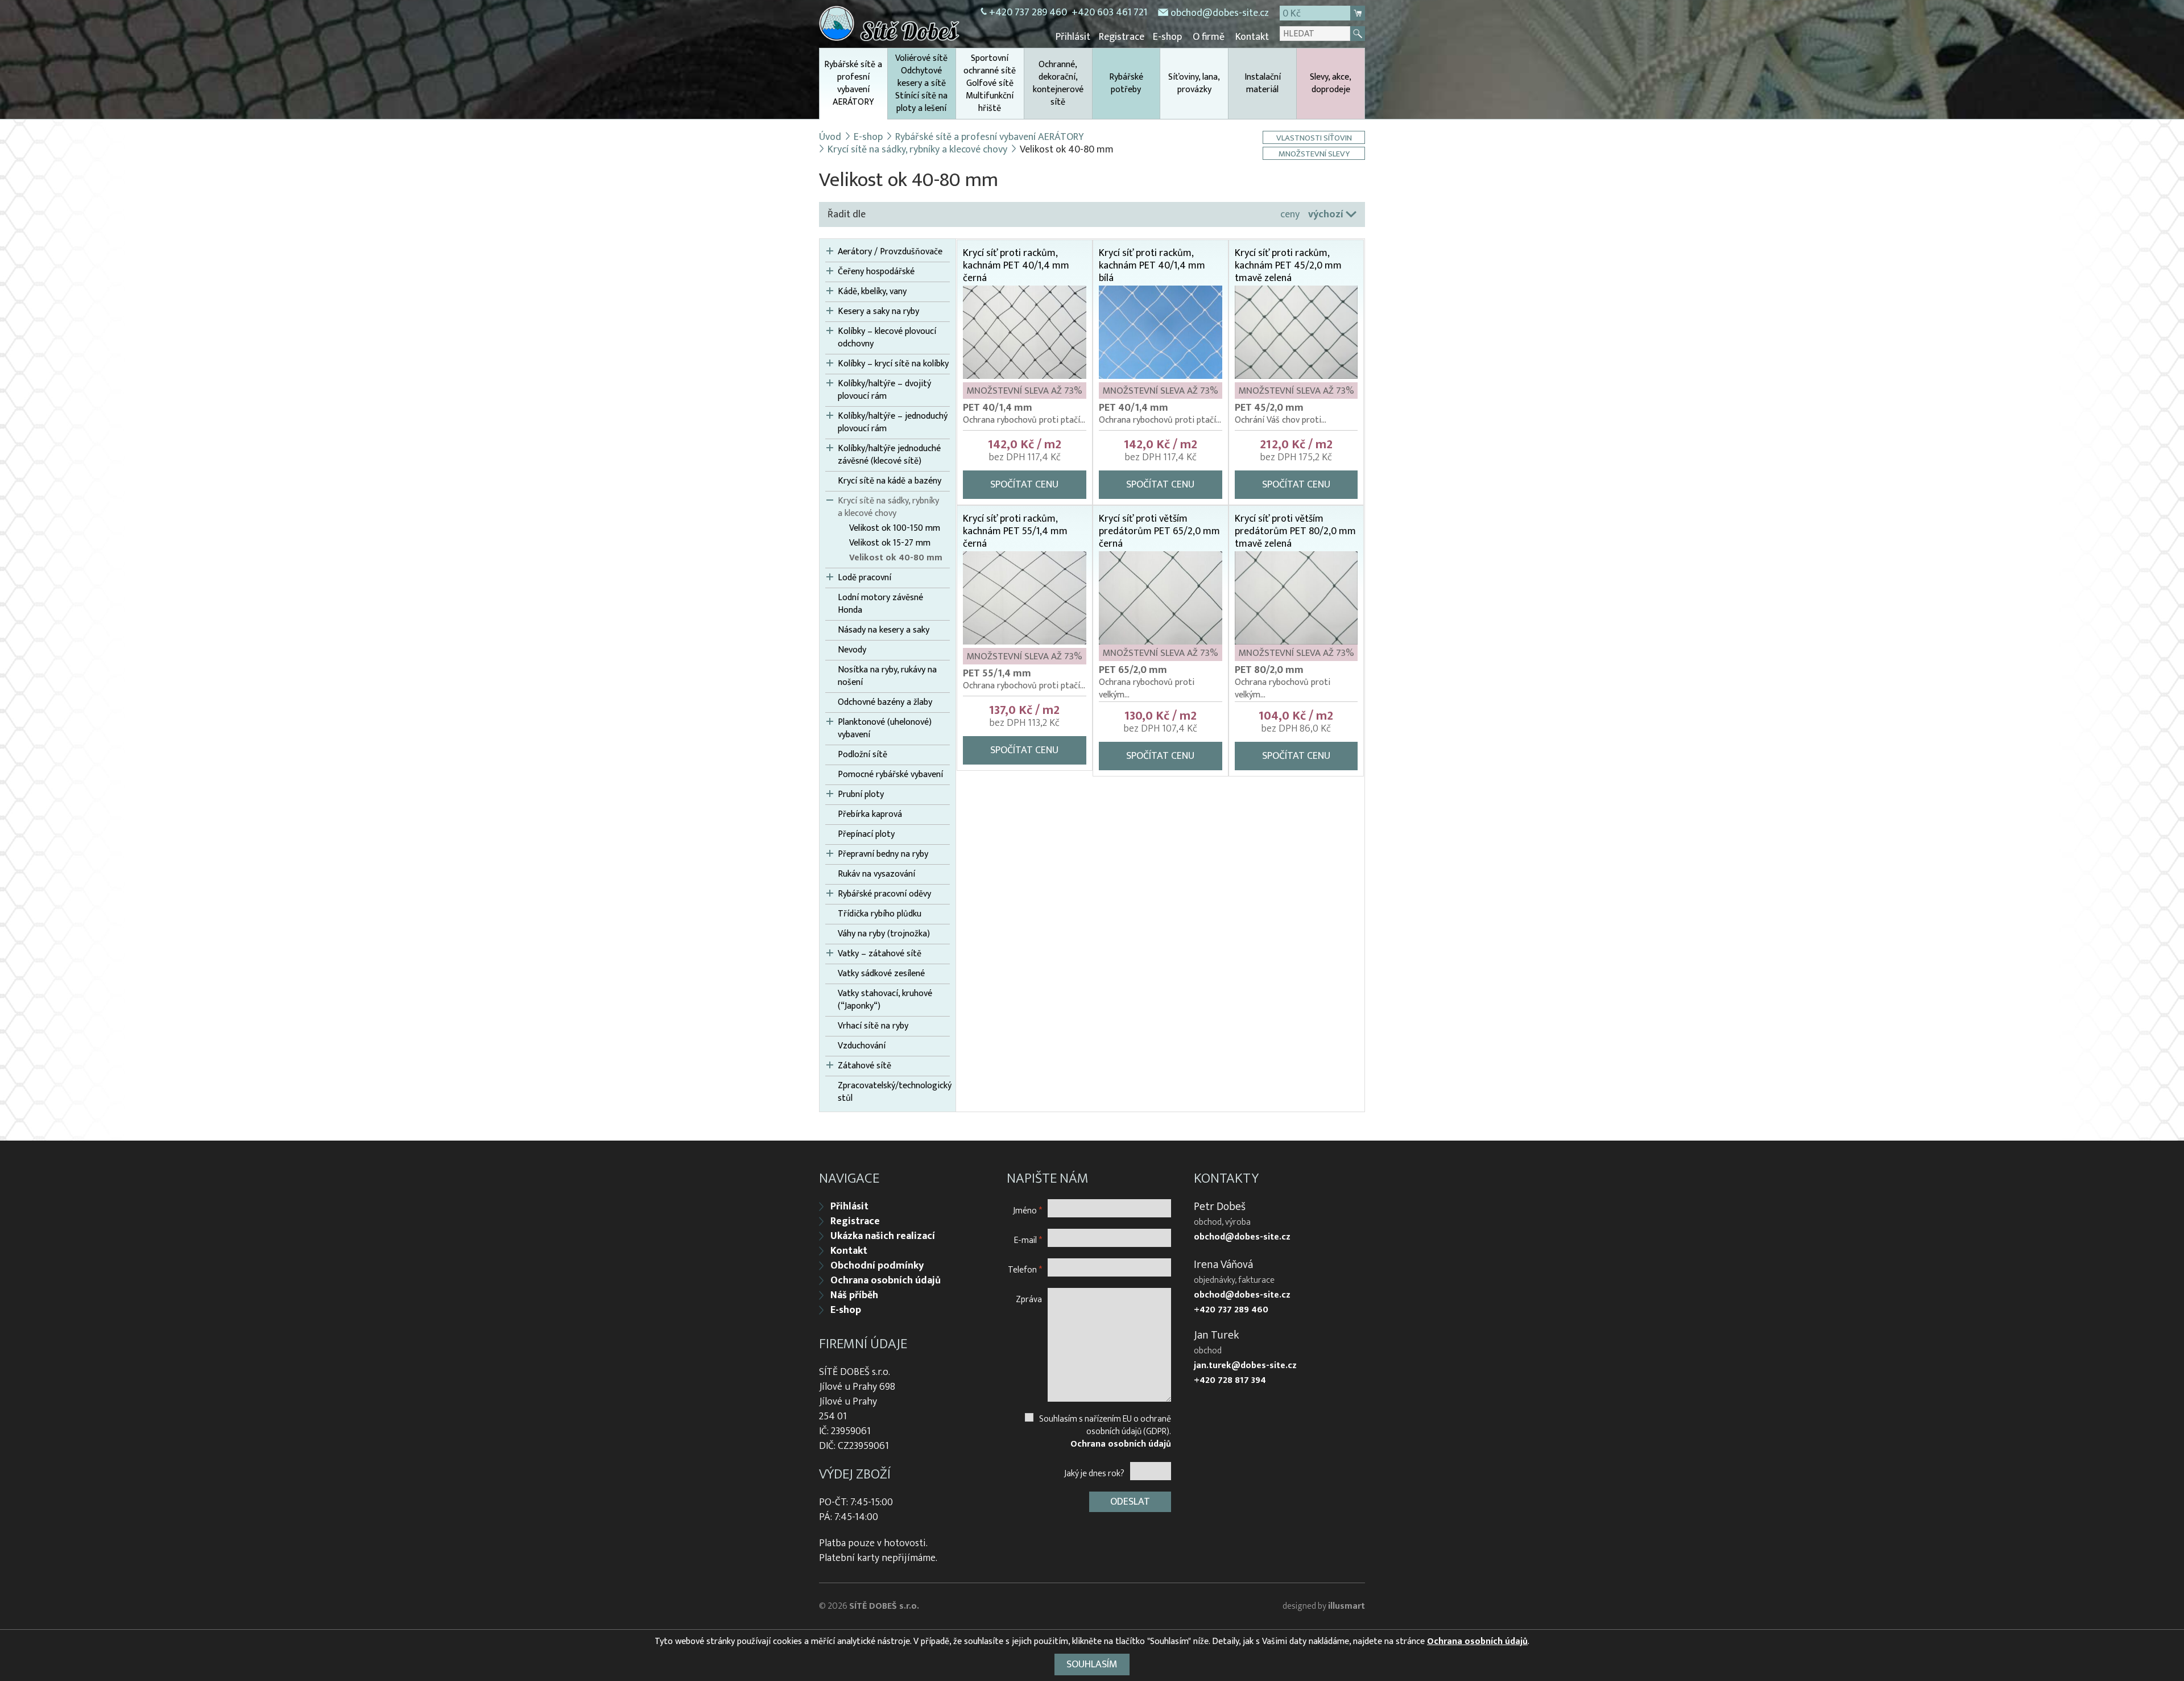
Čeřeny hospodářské (876, 272)
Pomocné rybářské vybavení (890, 775)
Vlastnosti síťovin (1314, 137)
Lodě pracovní (864, 578)
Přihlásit (1073, 37)
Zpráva (1029, 1299)
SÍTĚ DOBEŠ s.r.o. (884, 1606)
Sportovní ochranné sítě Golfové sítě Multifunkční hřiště (990, 83)
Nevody (852, 650)
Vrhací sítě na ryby (873, 1026)
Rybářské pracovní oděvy (884, 894)
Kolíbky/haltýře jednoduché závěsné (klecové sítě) (889, 455)
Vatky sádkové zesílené (881, 974)
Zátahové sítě (864, 1066)
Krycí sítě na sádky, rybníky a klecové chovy (917, 150)
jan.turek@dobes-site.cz (1245, 1366)
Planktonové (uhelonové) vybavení (885, 729)
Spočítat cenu (1024, 485)
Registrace (1122, 37)
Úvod (830, 137)
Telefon (1025, 1269)
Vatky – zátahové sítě (880, 954)
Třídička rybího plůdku (880, 914)
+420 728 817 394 (1230, 1381)
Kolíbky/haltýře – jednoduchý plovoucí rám (893, 423)
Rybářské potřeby (1126, 83)
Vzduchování (862, 1046)
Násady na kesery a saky (884, 630)
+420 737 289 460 (1028, 13)
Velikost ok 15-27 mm (890, 543)
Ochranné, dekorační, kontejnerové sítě (1058, 83)
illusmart (1347, 1606)
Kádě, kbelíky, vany (872, 292)
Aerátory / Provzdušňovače (890, 252)
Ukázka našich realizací (883, 1236)
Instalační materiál (1263, 83)
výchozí (1326, 214)
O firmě (1209, 37)
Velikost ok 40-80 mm (896, 558)
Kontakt (1252, 37)
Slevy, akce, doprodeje (1331, 83)
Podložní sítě (863, 755)
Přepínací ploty (866, 835)
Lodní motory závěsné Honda (880, 604)
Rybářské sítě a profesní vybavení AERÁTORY (853, 83)
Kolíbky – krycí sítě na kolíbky (893, 364)
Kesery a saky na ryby (878, 312)
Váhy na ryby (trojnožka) (884, 934)
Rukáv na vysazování (876, 874)
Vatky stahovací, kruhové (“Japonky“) (885, 1000)
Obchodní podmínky (877, 1266)
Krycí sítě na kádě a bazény (890, 481)
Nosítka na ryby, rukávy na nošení (887, 676)
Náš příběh (854, 1295)
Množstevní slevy (1314, 153)
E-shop (1167, 37)
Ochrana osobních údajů (886, 1281)
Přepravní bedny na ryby (883, 854)
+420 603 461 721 (1109, 13)
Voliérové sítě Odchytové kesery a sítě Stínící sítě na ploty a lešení (921, 83)
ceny (1290, 214)
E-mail (1028, 1240)
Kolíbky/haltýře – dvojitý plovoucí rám (884, 390)
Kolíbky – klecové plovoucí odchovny (887, 338)
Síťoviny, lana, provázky (1194, 83)
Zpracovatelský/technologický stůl (894, 1092)
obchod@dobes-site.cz (1220, 13)
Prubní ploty (861, 795)
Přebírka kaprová (870, 815)
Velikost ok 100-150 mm (895, 528)
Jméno (1027, 1210)
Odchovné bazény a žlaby (885, 703)
